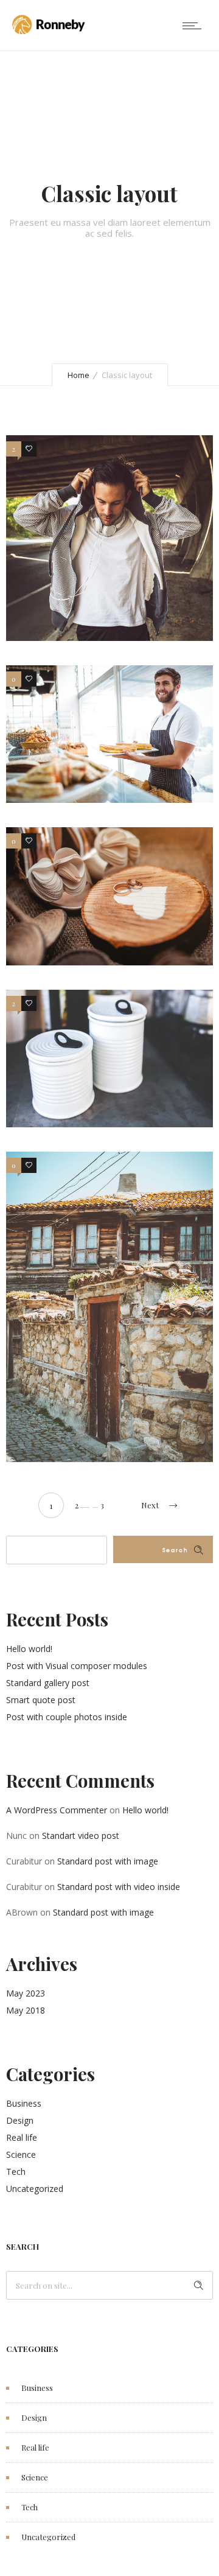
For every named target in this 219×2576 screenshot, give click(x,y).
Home (78, 375)
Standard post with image (108, 1861)
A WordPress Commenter (57, 1810)
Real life (22, 2137)
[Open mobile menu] (195, 26)
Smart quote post (41, 1700)
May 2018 (26, 2010)
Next (150, 1505)
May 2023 (26, 1993)
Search (175, 1550)
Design (20, 2120)
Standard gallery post (48, 1683)
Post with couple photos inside (67, 1717)
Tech (16, 2172)
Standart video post (81, 1836)
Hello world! (29, 1649)
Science (21, 2154)
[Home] (49, 31)
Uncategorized (35, 2189)
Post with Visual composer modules (77, 1666)
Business (24, 2103)
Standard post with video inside (119, 1887)
